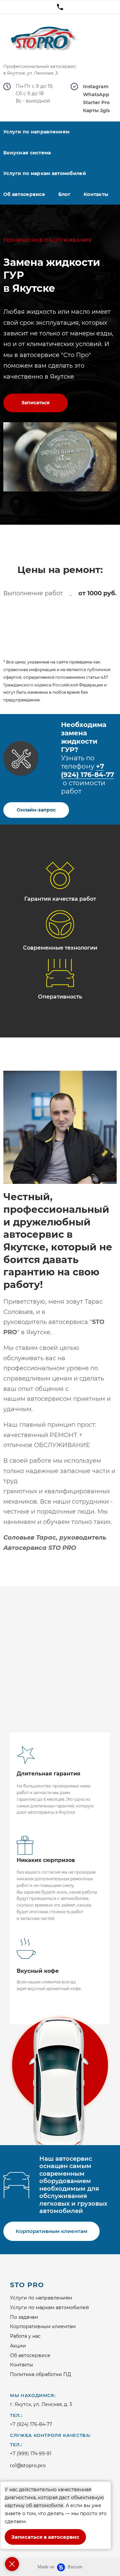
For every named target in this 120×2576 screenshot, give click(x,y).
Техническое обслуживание (47, 240)
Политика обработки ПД (40, 2374)
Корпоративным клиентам (43, 2326)
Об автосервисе (30, 2355)
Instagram (96, 87)
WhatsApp (96, 95)
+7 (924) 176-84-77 (87, 770)
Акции (18, 2346)
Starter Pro (96, 103)
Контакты (96, 194)
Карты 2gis (96, 111)
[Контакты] (60, 7)
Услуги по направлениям (41, 2298)
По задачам (24, 2317)
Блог (64, 194)
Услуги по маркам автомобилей (49, 2307)
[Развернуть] (12, 2564)
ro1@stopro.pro (28, 2466)
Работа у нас (25, 2336)
